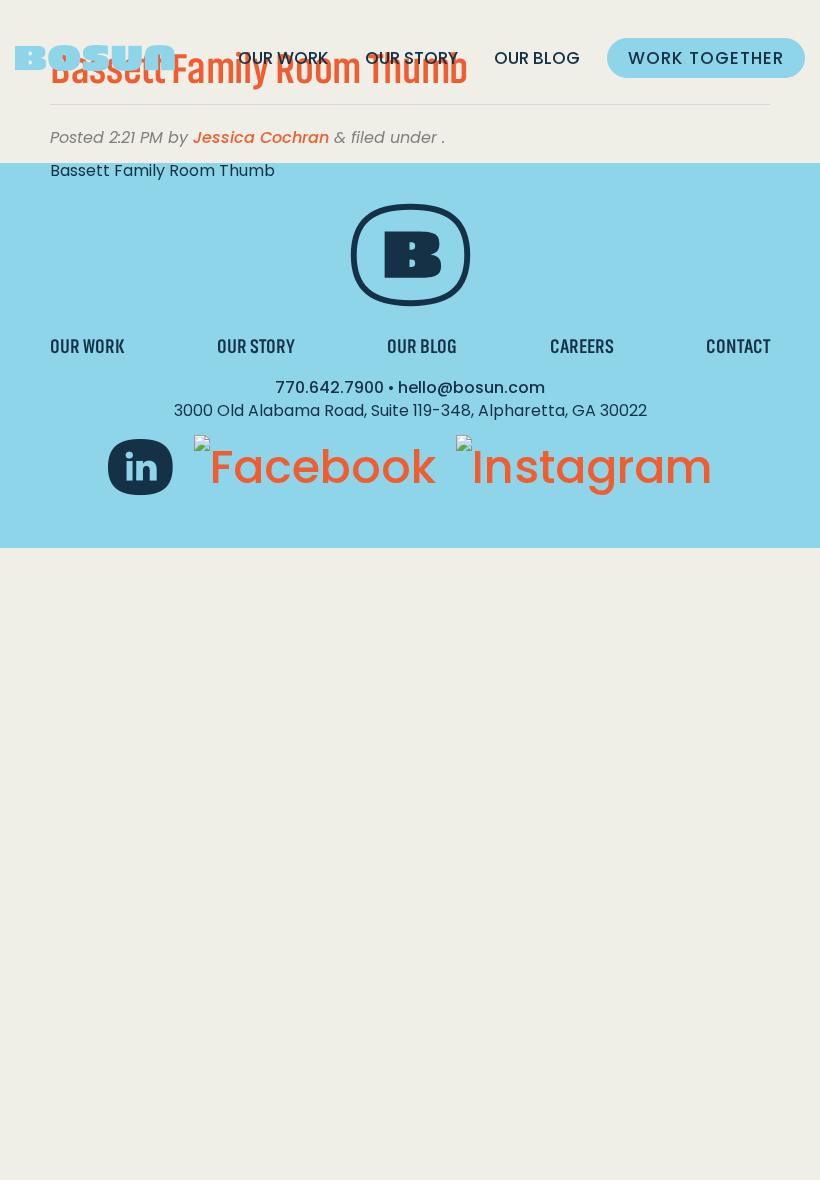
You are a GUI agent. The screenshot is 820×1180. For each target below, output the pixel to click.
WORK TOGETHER (706, 58)
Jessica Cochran (261, 137)
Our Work (283, 58)
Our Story (411, 58)
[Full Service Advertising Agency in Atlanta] (95, 58)
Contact (738, 346)
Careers (582, 346)
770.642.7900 (329, 387)
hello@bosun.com (471, 387)
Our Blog (537, 58)
